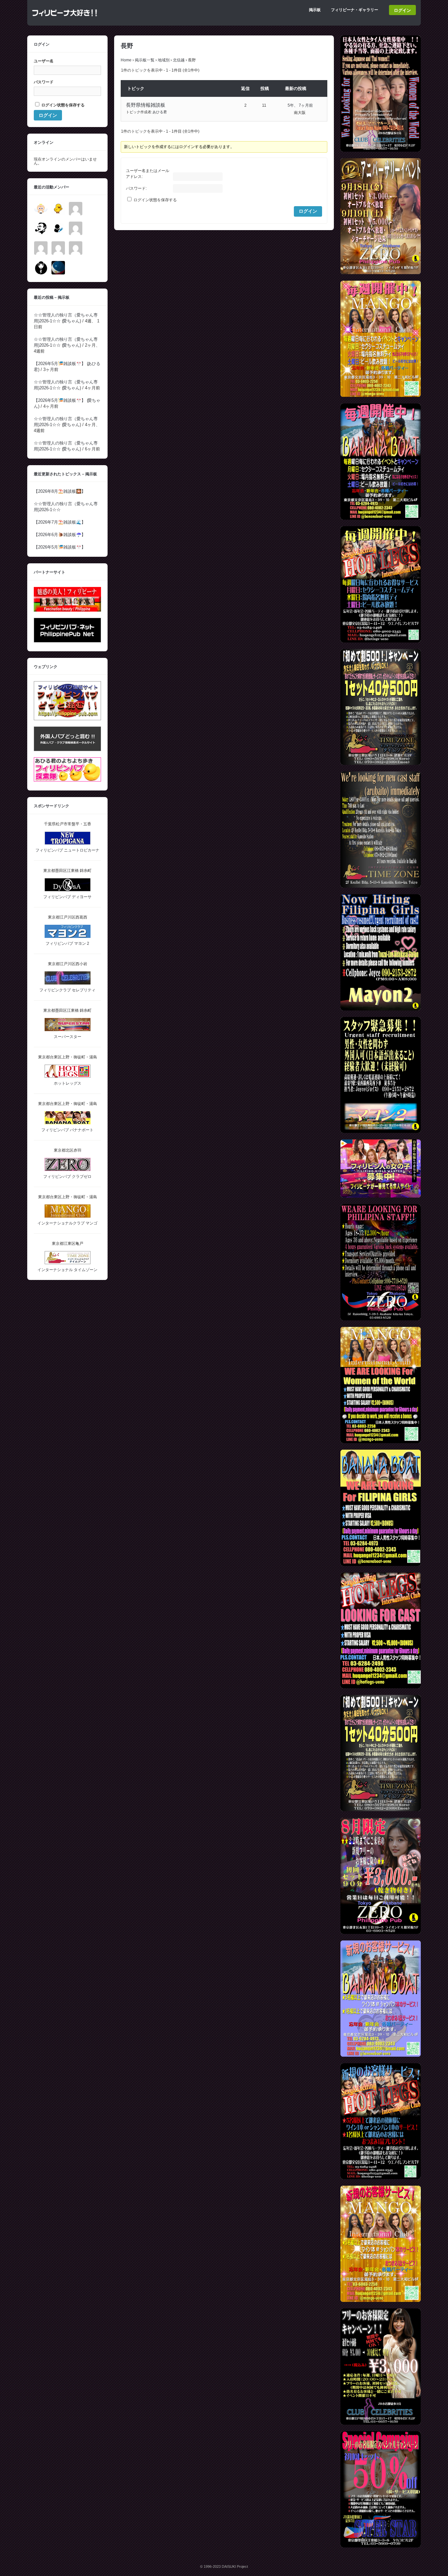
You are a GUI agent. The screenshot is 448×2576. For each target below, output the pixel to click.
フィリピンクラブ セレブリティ (67, 990)
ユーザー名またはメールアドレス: (148, 174)
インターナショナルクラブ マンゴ (67, 1223)
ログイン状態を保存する (155, 200)
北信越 (179, 60)
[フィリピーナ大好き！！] (65, 19)
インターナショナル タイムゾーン (67, 1270)
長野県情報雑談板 (146, 105)
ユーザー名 (44, 61)
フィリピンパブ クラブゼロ (67, 1177)
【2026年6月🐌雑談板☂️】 (60, 535)
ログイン (402, 10)
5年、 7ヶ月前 (300, 105)
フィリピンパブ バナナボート (67, 1130)
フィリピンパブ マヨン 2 (67, 943)
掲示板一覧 (145, 60)
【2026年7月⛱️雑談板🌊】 (60, 522)
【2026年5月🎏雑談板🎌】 (60, 364)
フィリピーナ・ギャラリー (355, 10)
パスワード (44, 82)
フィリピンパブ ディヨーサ (67, 897)
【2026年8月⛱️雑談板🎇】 (60, 491)
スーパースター (68, 1037)
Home (126, 60)
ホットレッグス (68, 1083)
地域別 (164, 60)
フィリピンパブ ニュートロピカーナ (67, 850)
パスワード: (136, 188)
